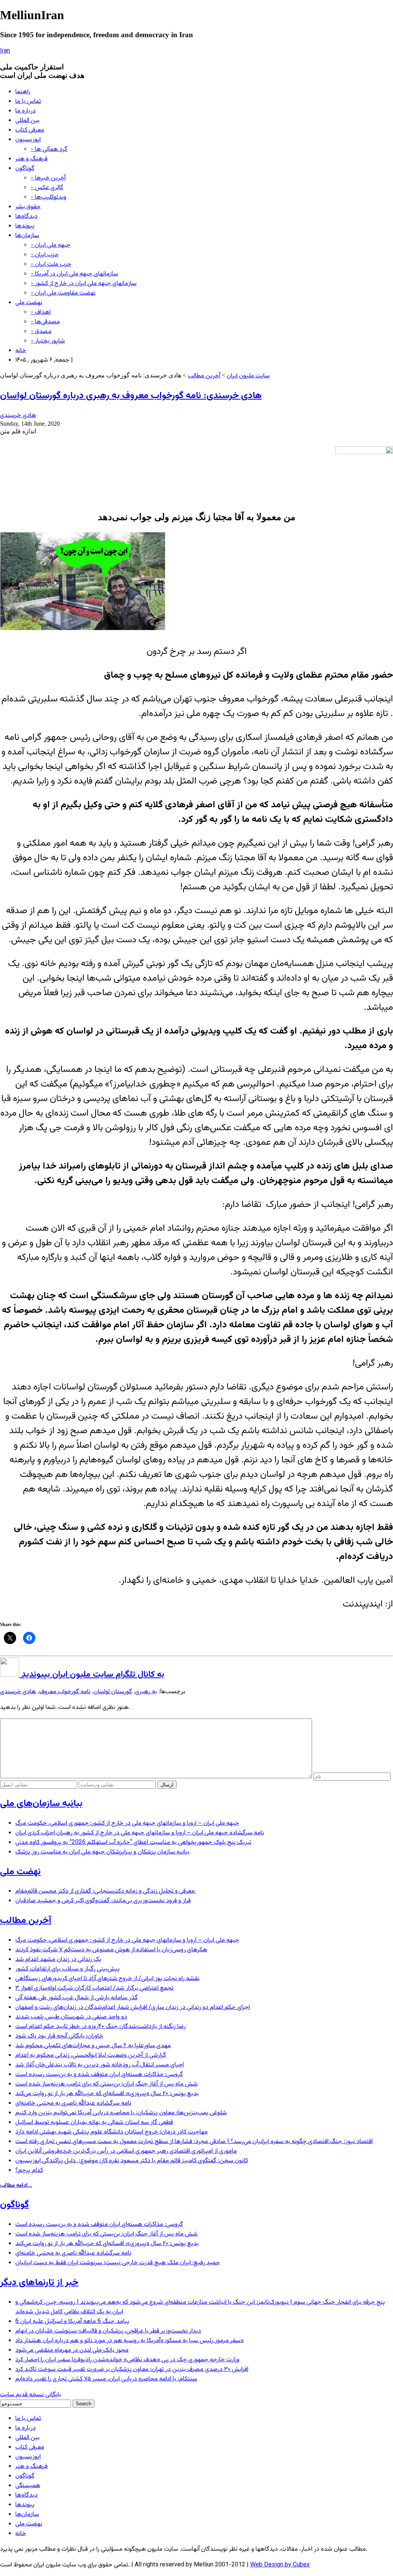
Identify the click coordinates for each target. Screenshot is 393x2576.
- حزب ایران (45, 255)
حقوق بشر (28, 207)
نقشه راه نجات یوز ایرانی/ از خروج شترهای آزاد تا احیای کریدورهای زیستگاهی (107, 1979)
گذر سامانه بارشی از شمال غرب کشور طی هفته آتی (77, 1998)
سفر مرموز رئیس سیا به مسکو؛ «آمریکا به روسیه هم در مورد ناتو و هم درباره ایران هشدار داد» (130, 2341)
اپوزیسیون (28, 140)
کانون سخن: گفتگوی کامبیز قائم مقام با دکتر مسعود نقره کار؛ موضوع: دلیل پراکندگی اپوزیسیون (132, 2161)
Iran (5, 51)
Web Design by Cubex (280, 2565)
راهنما (23, 92)
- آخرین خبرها (48, 178)
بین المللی (27, 121)
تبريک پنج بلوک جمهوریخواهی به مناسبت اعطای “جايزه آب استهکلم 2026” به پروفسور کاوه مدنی (133, 1843)
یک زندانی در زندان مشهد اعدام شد (58, 1960)
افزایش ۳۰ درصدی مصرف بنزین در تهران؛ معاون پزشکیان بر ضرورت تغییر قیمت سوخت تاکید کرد (132, 2369)
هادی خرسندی (18, 416)
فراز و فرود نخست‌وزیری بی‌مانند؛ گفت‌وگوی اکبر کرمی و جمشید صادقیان (103, 1901)
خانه (21, 351)
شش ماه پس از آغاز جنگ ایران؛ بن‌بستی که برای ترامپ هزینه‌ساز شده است (107, 2084)
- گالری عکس (47, 188)
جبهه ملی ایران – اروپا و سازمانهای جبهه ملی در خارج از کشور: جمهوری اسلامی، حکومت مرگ (127, 1823)
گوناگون (25, 169)
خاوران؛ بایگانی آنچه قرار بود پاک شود (59, 2036)
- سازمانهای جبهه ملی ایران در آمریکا (74, 274)
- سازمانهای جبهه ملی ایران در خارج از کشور (84, 284)
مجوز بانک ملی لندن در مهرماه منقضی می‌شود (72, 2350)
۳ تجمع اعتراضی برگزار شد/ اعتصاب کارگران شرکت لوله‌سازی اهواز (94, 1988)
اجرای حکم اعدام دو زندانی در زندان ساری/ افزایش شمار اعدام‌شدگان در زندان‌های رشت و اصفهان (133, 2007)
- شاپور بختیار (48, 341)
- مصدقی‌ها (45, 322)
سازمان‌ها (27, 236)
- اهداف (41, 312)
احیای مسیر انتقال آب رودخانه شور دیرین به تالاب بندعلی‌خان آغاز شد (100, 2065)
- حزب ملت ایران (51, 264)
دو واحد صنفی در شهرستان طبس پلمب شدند (71, 2017)
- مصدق (41, 332)
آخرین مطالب (204, 376)
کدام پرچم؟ (29, 2170)
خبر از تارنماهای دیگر (39, 2283)
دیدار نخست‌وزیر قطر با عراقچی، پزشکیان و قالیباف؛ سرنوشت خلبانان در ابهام (108, 2331)
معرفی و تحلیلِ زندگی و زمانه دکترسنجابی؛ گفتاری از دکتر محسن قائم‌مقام (106, 1891)
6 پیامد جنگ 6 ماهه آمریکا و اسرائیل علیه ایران (72, 2322)
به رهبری (146, 1692)
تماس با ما (28, 101)
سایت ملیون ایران (248, 376)
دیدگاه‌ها (26, 216)
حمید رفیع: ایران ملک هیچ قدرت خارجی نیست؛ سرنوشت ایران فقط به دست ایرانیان (118, 2263)
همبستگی (28, 2486)
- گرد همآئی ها (49, 149)
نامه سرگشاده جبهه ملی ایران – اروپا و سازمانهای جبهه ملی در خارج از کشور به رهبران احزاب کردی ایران (140, 1833)
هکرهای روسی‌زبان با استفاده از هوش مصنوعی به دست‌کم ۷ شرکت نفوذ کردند (111, 1950)
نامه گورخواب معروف (65, 1692)
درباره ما (26, 111)
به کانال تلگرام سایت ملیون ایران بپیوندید (92, 1675)
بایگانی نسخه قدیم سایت (31, 2395)
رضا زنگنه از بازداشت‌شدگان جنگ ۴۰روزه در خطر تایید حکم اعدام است (101, 2027)
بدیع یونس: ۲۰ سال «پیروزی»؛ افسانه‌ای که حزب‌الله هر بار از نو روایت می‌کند (107, 2094)
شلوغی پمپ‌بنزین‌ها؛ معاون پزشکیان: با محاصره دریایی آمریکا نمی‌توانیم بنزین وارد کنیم (121, 2113)
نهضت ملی (29, 303)
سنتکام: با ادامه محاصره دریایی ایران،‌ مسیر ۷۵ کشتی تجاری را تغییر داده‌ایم (106, 2379)
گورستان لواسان (113, 1692)
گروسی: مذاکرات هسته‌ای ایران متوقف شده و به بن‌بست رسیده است (99, 2075)
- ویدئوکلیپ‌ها (49, 197)
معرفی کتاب (30, 130)
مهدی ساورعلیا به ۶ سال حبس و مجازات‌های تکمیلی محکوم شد (93, 2046)
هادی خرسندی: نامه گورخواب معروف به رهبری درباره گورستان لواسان (131, 396)
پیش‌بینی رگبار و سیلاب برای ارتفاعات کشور (68, 1969)
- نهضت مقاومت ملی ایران (63, 293)
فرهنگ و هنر (31, 159)
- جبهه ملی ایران (51, 245)
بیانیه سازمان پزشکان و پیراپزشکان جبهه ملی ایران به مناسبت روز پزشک (102, 1852)
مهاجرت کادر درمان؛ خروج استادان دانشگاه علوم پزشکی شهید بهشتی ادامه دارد (111, 2132)
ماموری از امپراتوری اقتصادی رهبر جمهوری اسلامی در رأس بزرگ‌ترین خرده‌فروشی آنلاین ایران (126, 2151)
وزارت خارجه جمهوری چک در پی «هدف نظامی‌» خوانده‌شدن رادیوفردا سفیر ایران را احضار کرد (127, 2360)
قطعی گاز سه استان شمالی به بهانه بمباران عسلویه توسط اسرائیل (94, 2123)
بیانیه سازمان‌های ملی (41, 1804)
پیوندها (25, 226)
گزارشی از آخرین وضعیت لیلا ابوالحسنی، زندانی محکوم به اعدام (91, 2055)
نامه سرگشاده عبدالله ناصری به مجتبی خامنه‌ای (73, 2103)
